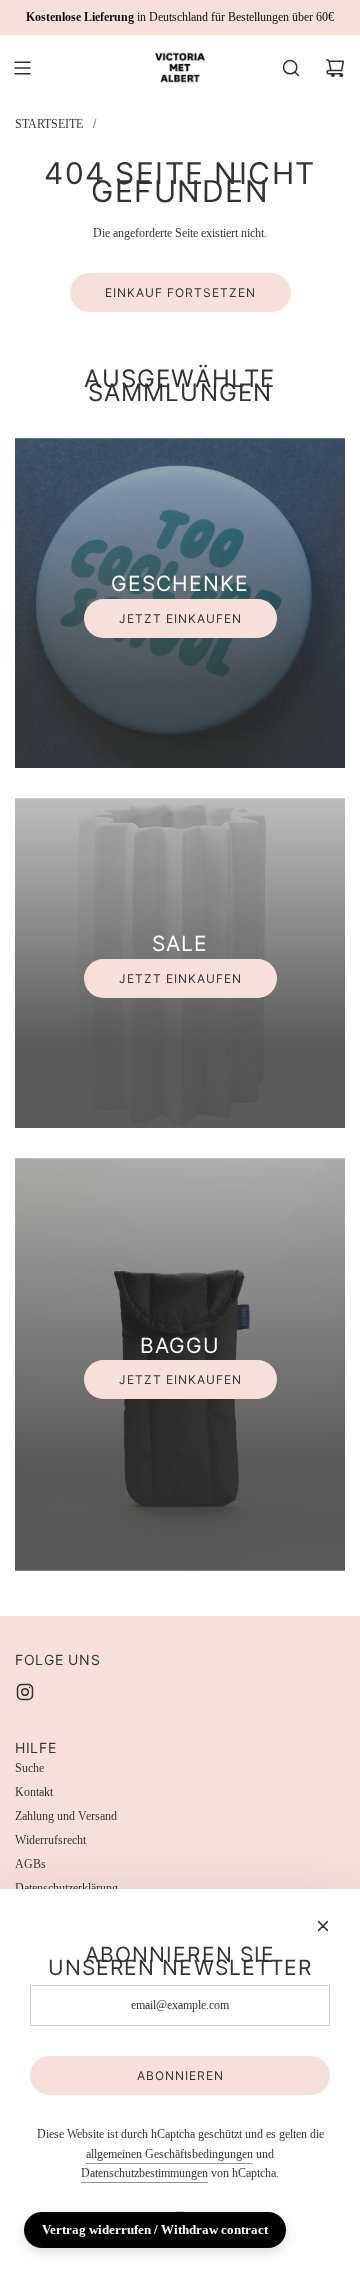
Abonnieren (180, 2075)
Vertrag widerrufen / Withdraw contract (155, 2229)
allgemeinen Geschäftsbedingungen (169, 2154)
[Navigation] (22, 68)
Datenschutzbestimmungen (144, 2173)
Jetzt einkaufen (180, 618)
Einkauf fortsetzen (180, 292)
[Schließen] (323, 1926)
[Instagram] (25, 1692)
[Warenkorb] (335, 68)
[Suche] (291, 68)
